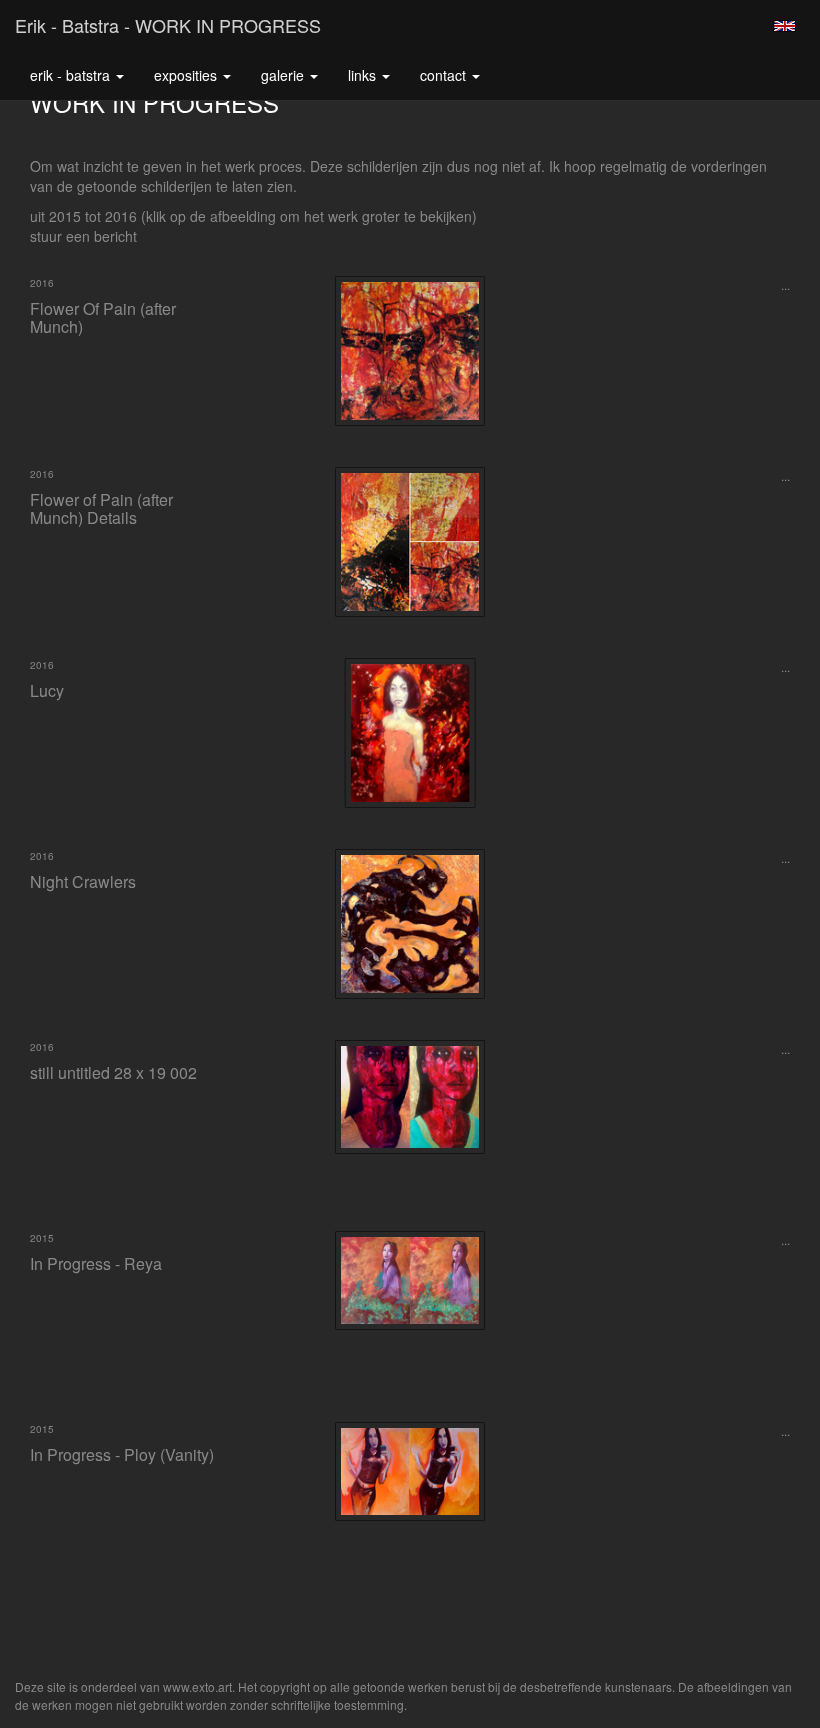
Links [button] (364, 75)
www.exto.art (197, 1686)
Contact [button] (445, 75)
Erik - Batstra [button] (72, 75)
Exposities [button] (187, 75)
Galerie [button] (284, 75)
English (784, 26)
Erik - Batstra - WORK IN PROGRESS (168, 25)
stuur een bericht (83, 236)
